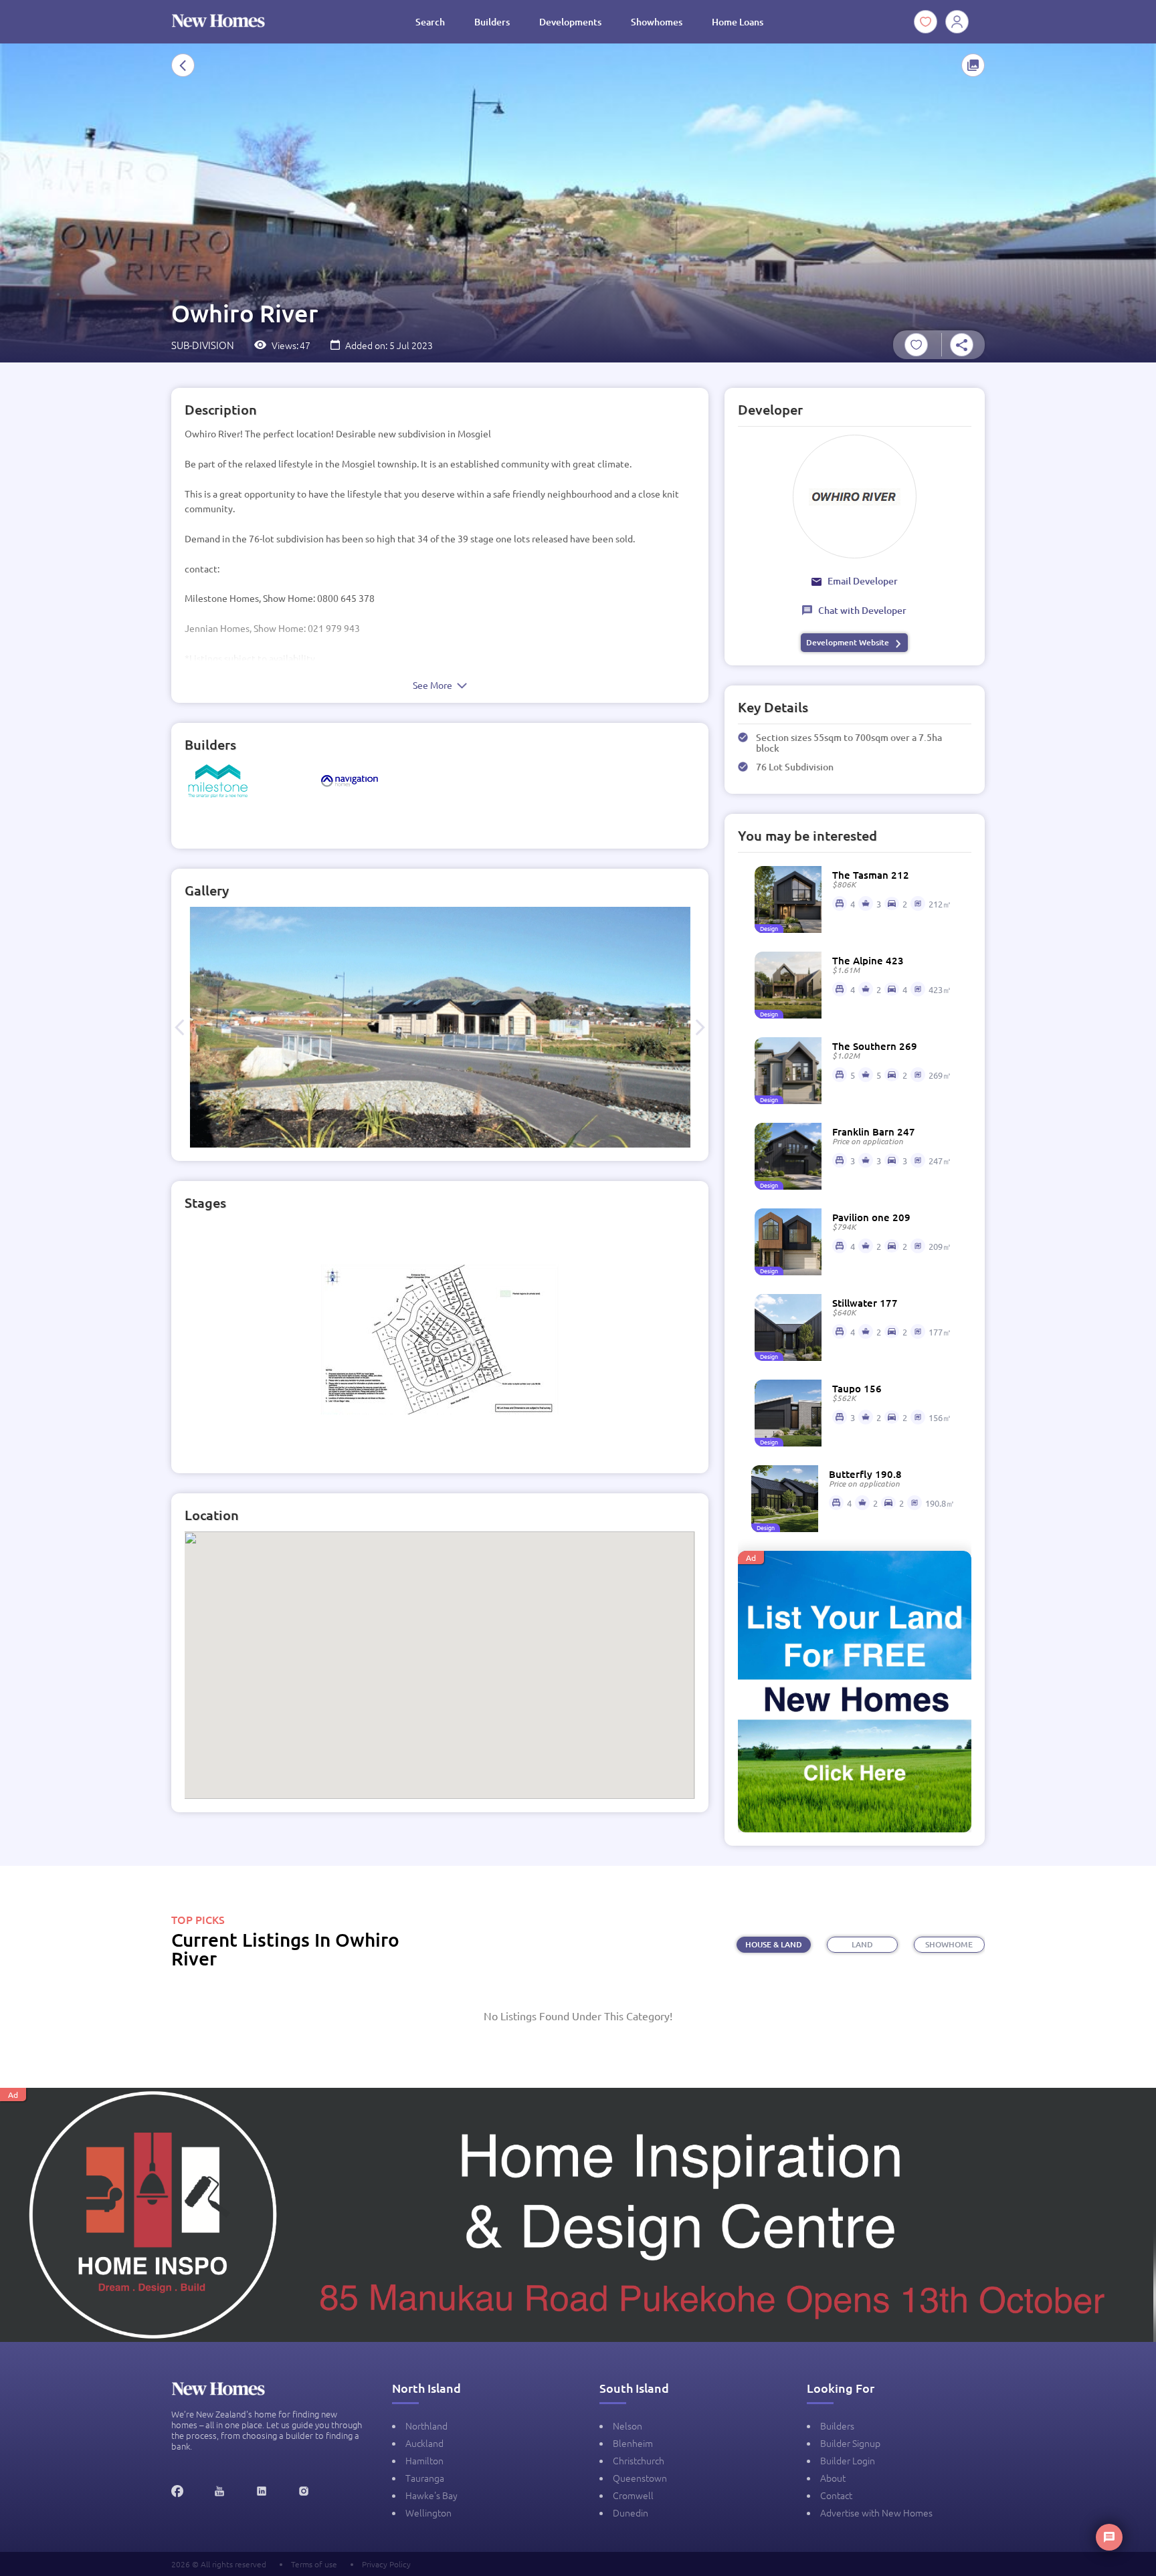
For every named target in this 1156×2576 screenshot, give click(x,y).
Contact (836, 2495)
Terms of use (314, 2564)
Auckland (424, 2443)
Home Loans (738, 22)
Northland (426, 2426)
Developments (570, 22)
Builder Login (848, 2460)
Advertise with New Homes (876, 2512)
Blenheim (633, 2443)
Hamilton (424, 2460)
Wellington (428, 2512)
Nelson (628, 2426)
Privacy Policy (386, 2564)
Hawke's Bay (431, 2495)
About (833, 2478)
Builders (492, 22)
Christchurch (639, 2460)
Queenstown (640, 2478)
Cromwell (633, 2495)
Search (430, 22)
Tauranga (425, 2478)
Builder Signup (850, 2443)
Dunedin (631, 2512)
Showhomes (657, 22)
